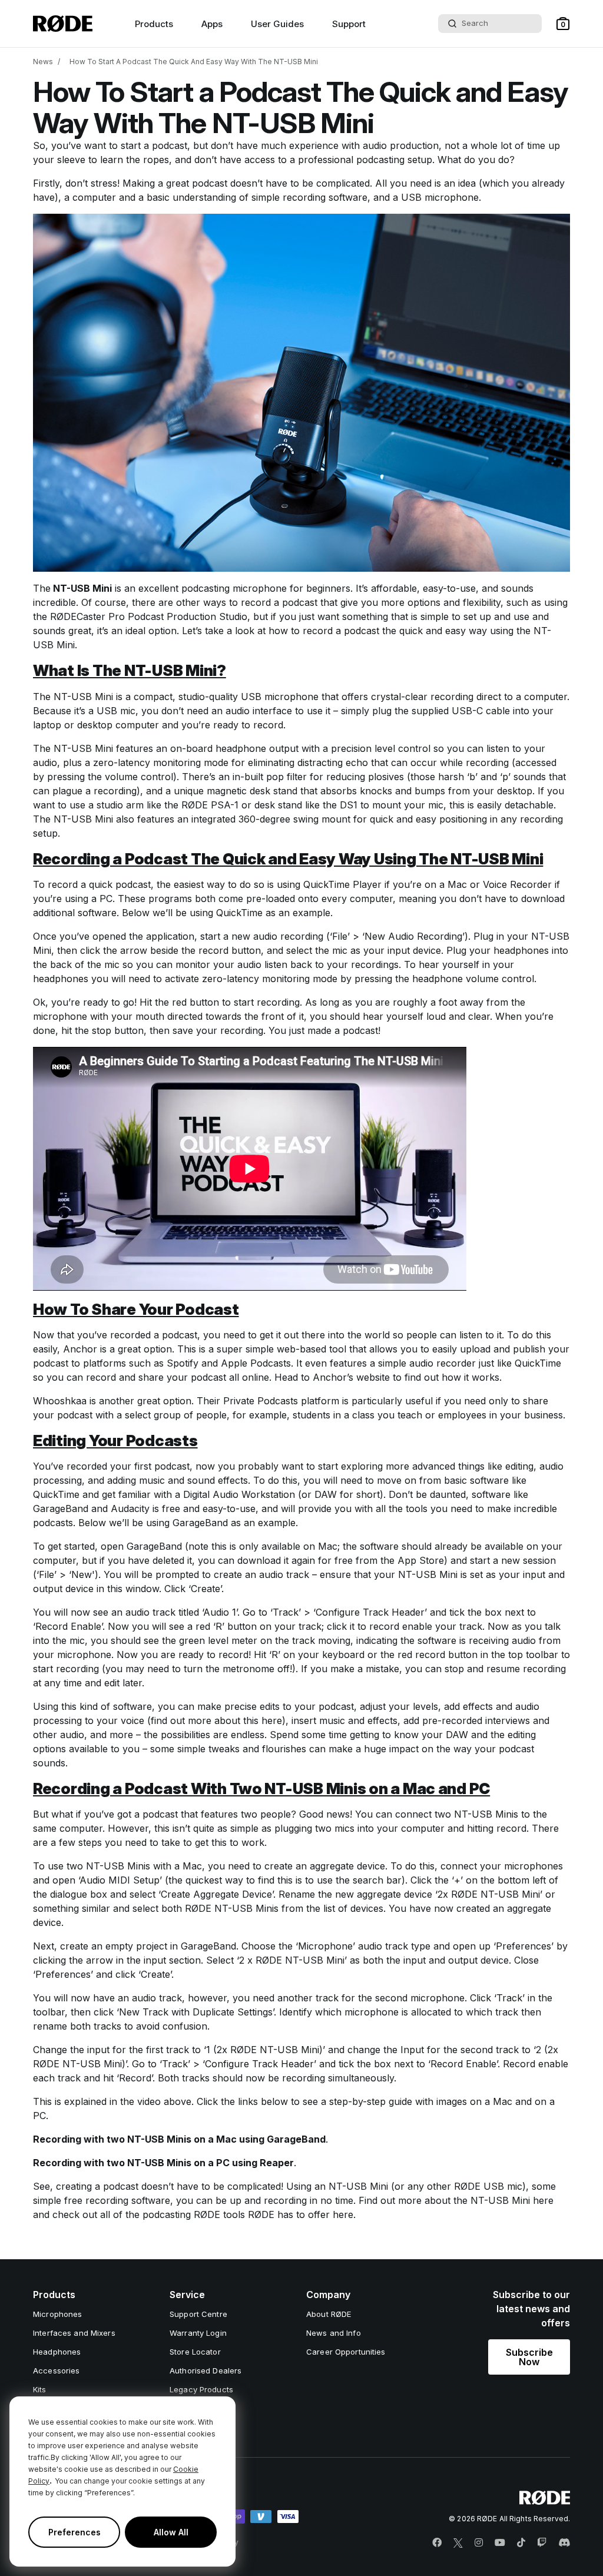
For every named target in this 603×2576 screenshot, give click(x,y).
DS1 (349, 805)
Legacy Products (201, 2389)
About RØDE (329, 2314)
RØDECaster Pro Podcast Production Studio (149, 616)
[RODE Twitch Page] (542, 2543)
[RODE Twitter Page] (458, 2543)
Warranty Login (198, 2333)
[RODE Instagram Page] (479, 2543)
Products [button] (154, 24)
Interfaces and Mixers (74, 2333)
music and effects (358, 1720)
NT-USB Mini (81, 588)
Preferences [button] (74, 2532)
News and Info (334, 2333)
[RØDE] (63, 24)
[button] (563, 24)
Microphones (57, 2314)
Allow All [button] (171, 2532)
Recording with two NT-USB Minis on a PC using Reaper (163, 2163)
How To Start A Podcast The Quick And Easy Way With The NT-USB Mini (194, 62)
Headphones (57, 2352)
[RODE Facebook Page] (437, 2543)
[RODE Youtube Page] (500, 2543)
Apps (212, 24)
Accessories (56, 2371)
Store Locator (195, 2352)
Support (349, 24)
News (43, 62)
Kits (40, 2389)
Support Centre (198, 2314)
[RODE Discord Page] (564, 2543)
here (272, 1720)
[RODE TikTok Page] (521, 2543)
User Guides (277, 24)
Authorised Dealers (206, 2371)
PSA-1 (225, 805)
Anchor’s (333, 1377)
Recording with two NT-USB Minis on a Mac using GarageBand (179, 2139)
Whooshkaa (60, 1401)
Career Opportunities (346, 2352)
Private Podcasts (261, 1401)
